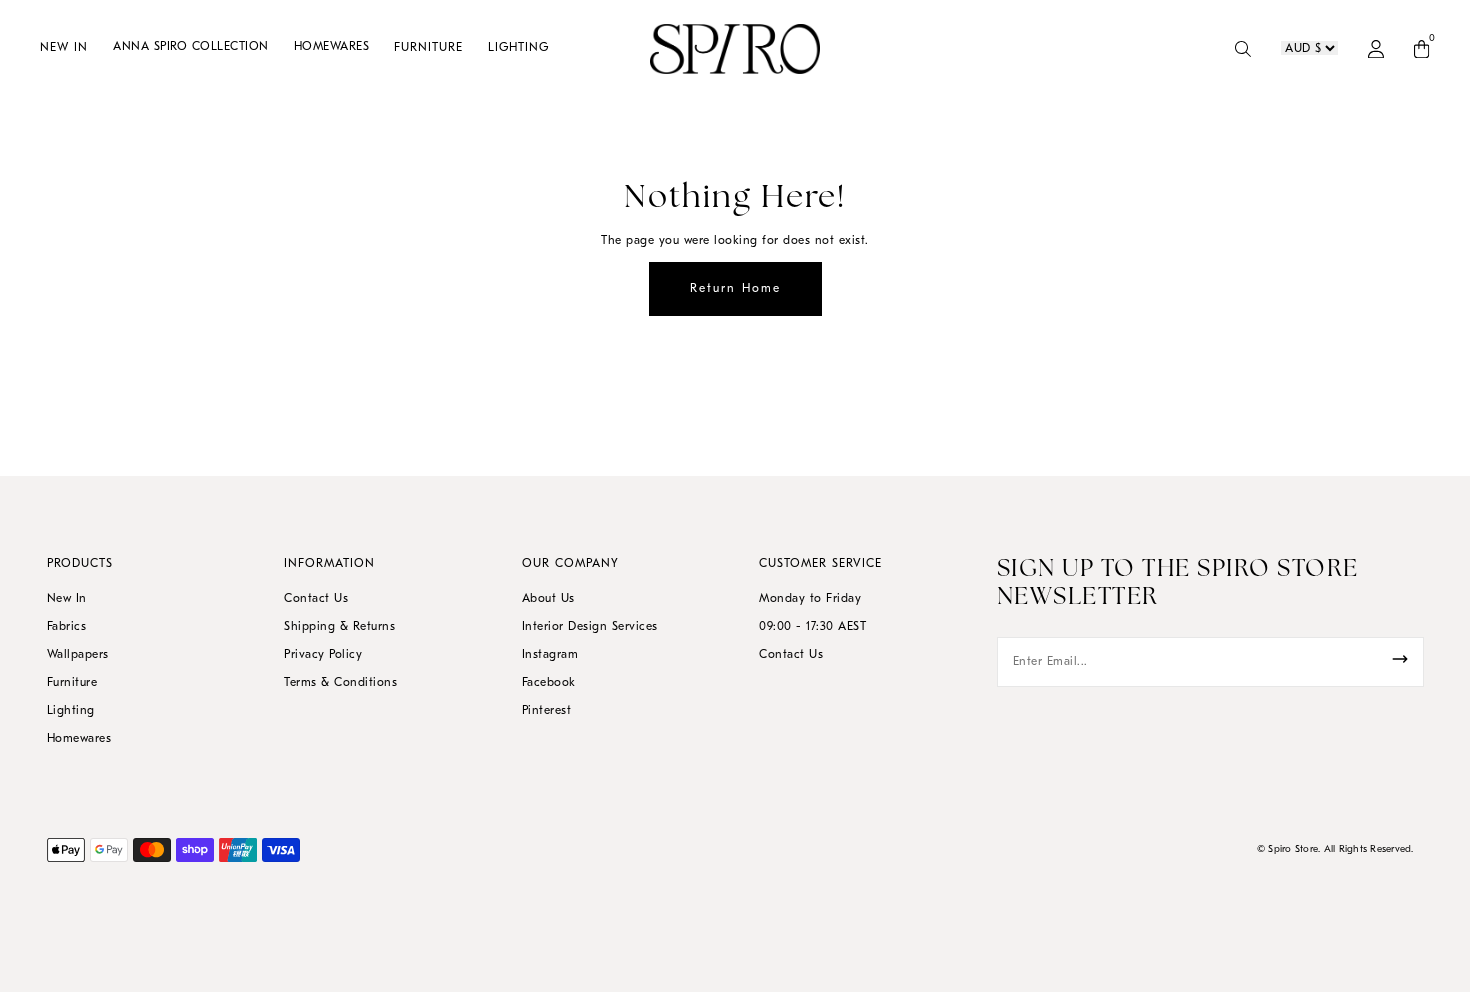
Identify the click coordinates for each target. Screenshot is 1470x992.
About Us (548, 599)
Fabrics (67, 627)
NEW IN (64, 48)
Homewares (79, 739)
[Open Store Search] (1243, 49)
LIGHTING (518, 48)
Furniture (72, 683)
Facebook (549, 683)
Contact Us (316, 599)
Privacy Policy (323, 655)
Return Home (735, 289)
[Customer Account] (1376, 49)
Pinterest (547, 711)
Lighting (71, 711)
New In (67, 599)
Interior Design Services (590, 627)
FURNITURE (428, 48)
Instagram (550, 655)
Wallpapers (78, 655)
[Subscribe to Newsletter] (1400, 659)
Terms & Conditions (340, 683)
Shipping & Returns (339, 627)
